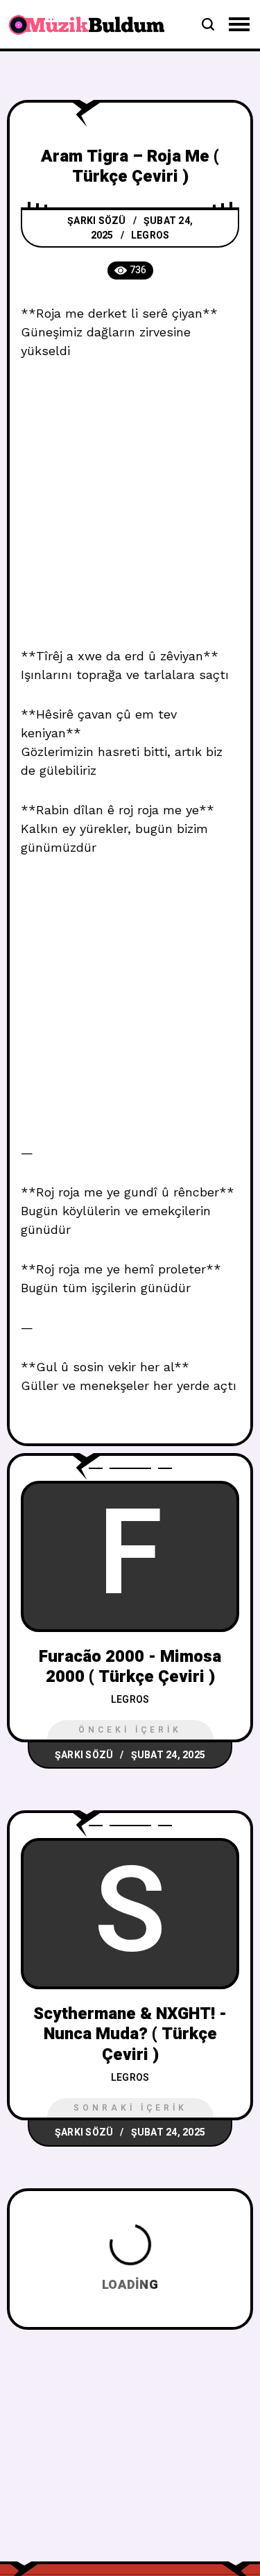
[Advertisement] (130, 511)
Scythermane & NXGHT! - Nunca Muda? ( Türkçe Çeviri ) (130, 2034)
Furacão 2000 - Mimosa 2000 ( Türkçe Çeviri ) (130, 1667)
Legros (150, 235)
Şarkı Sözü (97, 221)
